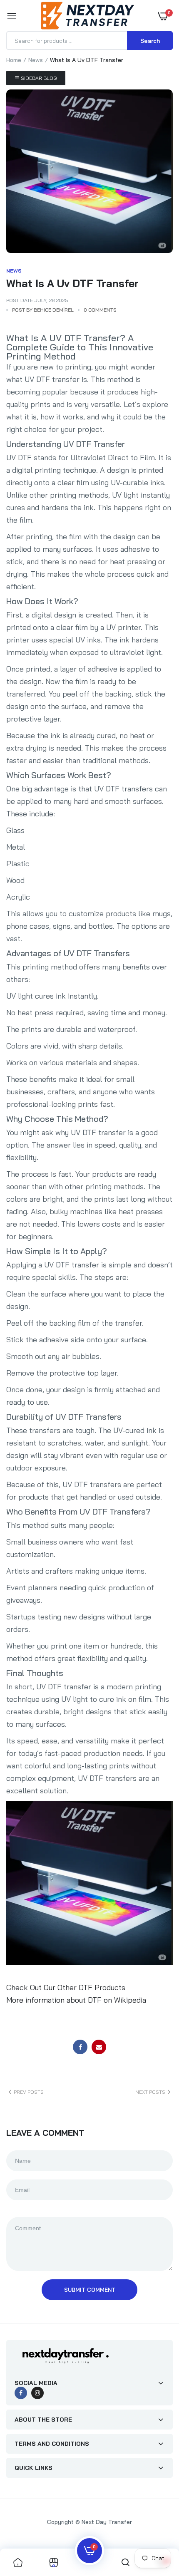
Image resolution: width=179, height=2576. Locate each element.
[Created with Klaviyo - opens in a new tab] (89, 1338)
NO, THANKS (134, 1314)
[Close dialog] (174, 1240)
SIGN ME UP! (134, 1300)
